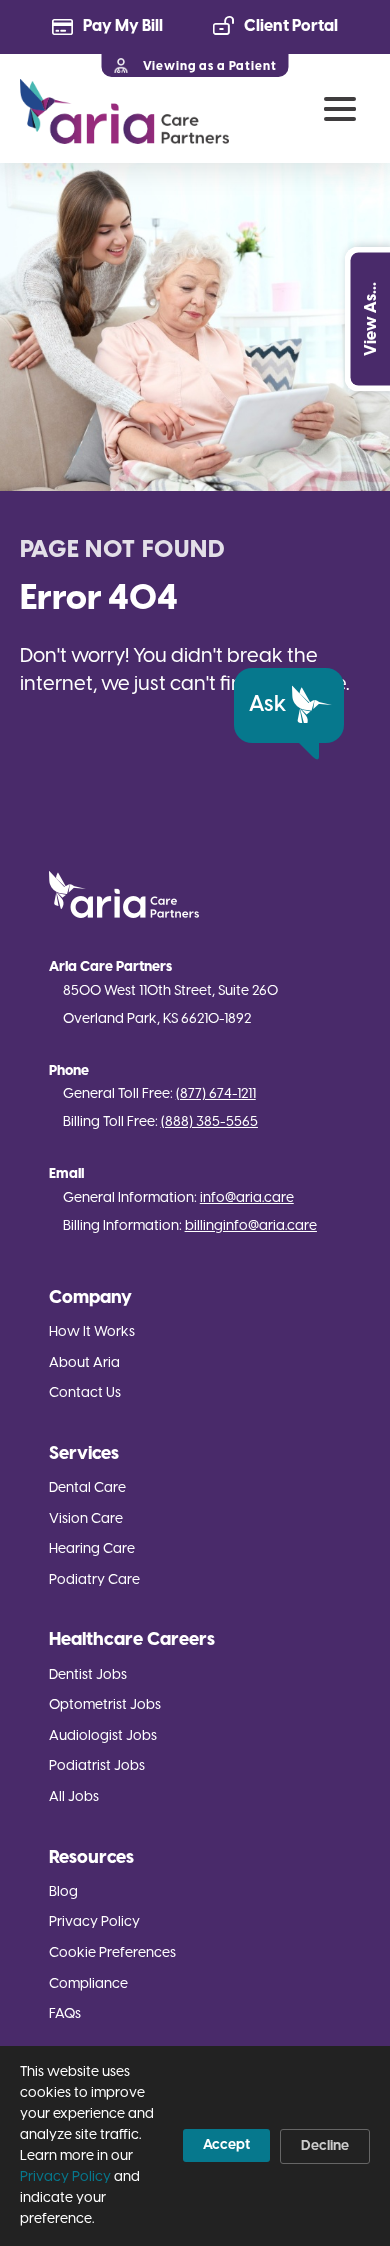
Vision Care (86, 1519)
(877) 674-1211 (216, 1094)
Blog (63, 1892)
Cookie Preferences (112, 1953)
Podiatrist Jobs (97, 1766)
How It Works (92, 1332)
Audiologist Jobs (103, 1736)
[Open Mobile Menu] (340, 109)
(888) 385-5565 (209, 1122)
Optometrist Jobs (105, 1705)
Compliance (88, 1984)
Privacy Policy (94, 1922)
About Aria (84, 1363)
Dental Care (87, 1488)
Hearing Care (92, 1549)
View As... (370, 319)
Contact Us (85, 1393)
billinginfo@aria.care (251, 1226)
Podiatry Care (94, 1580)
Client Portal (291, 26)
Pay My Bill (123, 26)
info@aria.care (247, 1198)
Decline (325, 2146)
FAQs (65, 2014)
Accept (226, 2145)
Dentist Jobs (88, 1675)
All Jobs (74, 1797)
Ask (267, 705)
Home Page (124, 111)
